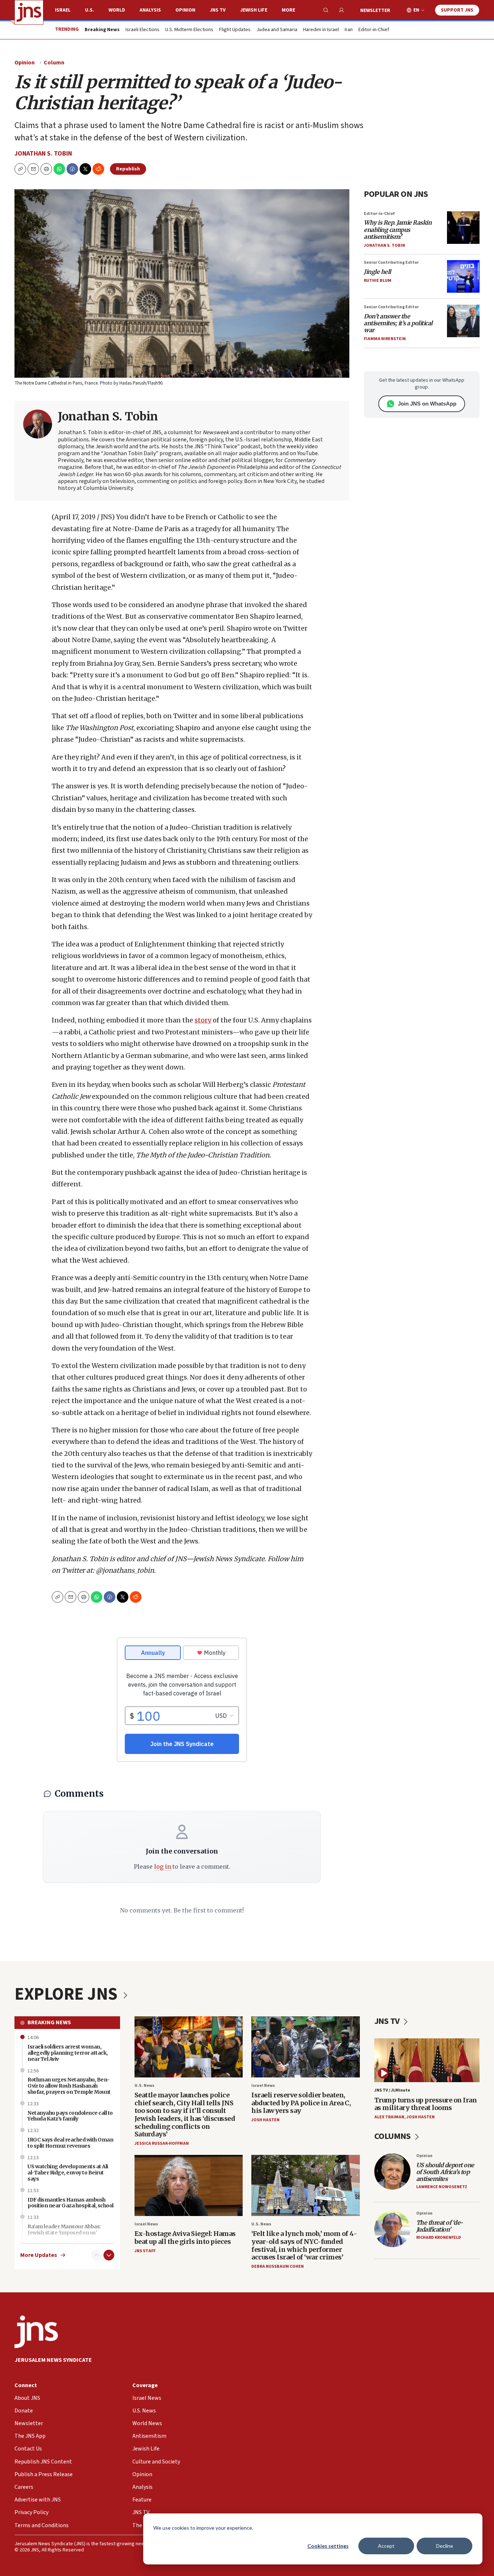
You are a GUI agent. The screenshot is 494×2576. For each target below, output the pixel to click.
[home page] (29, 12)
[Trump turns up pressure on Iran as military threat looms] (427, 2060)
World (117, 10)
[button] (46, 169)
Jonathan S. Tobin (43, 154)
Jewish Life (254, 10)
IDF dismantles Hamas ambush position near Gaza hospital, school (71, 2203)
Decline (445, 2546)
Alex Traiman (389, 2117)
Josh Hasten (265, 2120)
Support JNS (457, 10)
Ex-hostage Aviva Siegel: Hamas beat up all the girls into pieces (185, 2238)
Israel (63, 10)
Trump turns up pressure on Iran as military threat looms (426, 2104)
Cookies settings (328, 2546)
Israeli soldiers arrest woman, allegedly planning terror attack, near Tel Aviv (68, 2053)
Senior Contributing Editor (391, 262)
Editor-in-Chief (374, 30)
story (203, 1020)
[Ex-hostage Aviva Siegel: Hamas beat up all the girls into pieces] (189, 2185)
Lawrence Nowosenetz (442, 2187)
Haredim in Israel (321, 30)
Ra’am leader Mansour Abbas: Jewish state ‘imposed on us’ (64, 2230)
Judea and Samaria (277, 30)
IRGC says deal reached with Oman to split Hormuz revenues (70, 2143)
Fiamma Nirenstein (385, 339)
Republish (128, 169)
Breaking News (49, 2022)
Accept (386, 2546)
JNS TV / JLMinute (392, 2090)
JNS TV (218, 10)
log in (163, 1867)
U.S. (90, 10)
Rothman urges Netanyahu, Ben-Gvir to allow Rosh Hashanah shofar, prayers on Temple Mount (69, 2086)
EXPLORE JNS (68, 1994)
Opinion (185, 10)
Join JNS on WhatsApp (427, 404)
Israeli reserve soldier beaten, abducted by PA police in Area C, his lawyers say (301, 2103)
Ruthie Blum (378, 281)
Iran (349, 30)
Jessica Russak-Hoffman (162, 2143)
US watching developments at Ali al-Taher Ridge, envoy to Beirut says (68, 2173)
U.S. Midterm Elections (189, 30)
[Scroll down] (109, 2255)
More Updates (39, 2255)
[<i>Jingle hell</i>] (463, 276)
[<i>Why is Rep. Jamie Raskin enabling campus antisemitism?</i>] (463, 228)
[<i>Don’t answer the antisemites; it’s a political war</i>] (463, 321)
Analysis (150, 10)
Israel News (263, 2086)
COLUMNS (393, 2136)
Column (54, 63)
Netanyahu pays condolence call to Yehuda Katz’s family (70, 2116)
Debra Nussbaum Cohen (278, 2266)
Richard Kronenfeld (439, 2238)
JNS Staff (145, 2251)
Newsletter (375, 10)
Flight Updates (235, 30)
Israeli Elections (142, 30)
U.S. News (144, 2086)
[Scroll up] (97, 2255)
